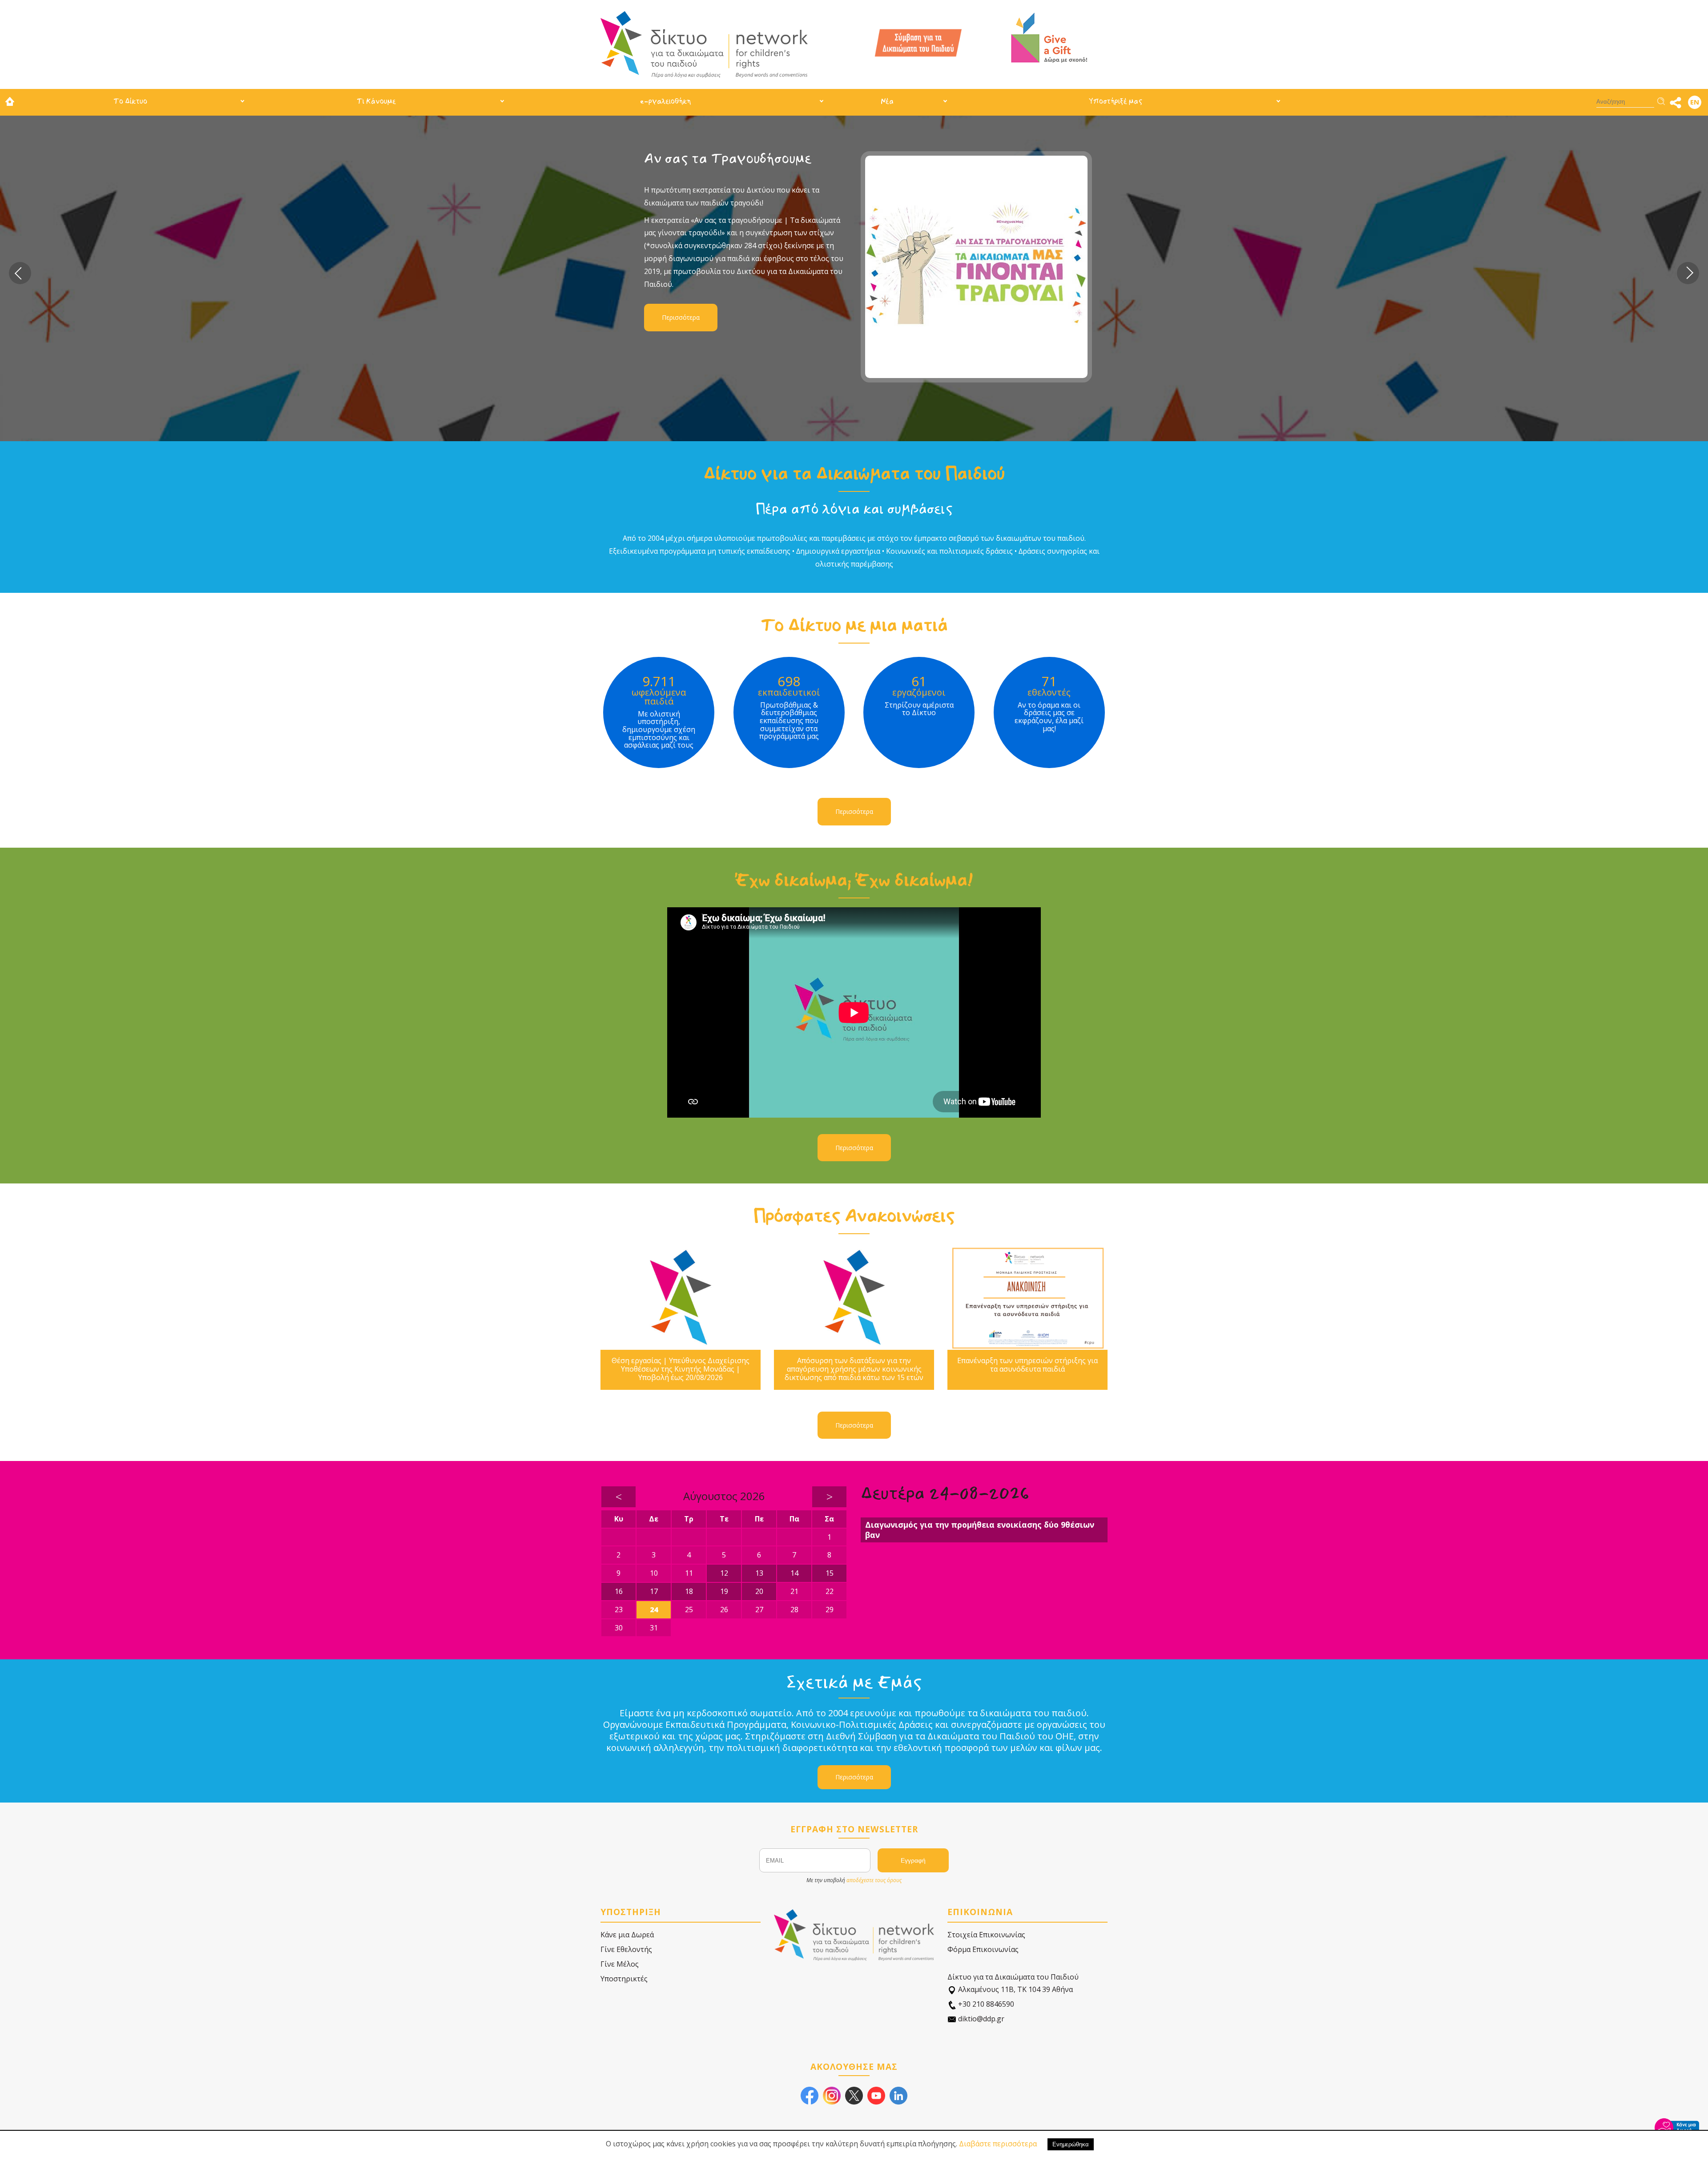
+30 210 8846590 (985, 2004)
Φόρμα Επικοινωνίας (983, 1949)
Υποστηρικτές (624, 1979)
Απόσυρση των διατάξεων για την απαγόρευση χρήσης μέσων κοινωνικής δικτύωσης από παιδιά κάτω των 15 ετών (854, 1369)
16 (619, 1591)
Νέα (887, 101)
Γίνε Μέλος (620, 1964)
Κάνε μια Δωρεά (627, 1935)
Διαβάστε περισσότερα (998, 2144)
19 (724, 1591)
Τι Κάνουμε (376, 101)
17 (654, 1591)
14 (794, 1573)
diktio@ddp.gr (980, 2019)
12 (724, 1573)
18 (689, 1591)
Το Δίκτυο (130, 101)
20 (759, 1591)
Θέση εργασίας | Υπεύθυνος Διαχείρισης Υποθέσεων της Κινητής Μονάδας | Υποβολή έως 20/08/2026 (681, 1369)
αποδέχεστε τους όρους (874, 1880)
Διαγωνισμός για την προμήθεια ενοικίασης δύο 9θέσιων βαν (980, 1530)
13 (759, 1573)
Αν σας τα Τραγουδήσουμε (728, 159)
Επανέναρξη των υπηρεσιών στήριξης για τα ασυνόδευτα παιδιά (1027, 1365)
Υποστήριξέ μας (1116, 101)
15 (830, 1573)
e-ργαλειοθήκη (665, 101)
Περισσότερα (681, 317)
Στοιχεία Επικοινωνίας (986, 1935)
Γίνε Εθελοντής (626, 1949)
